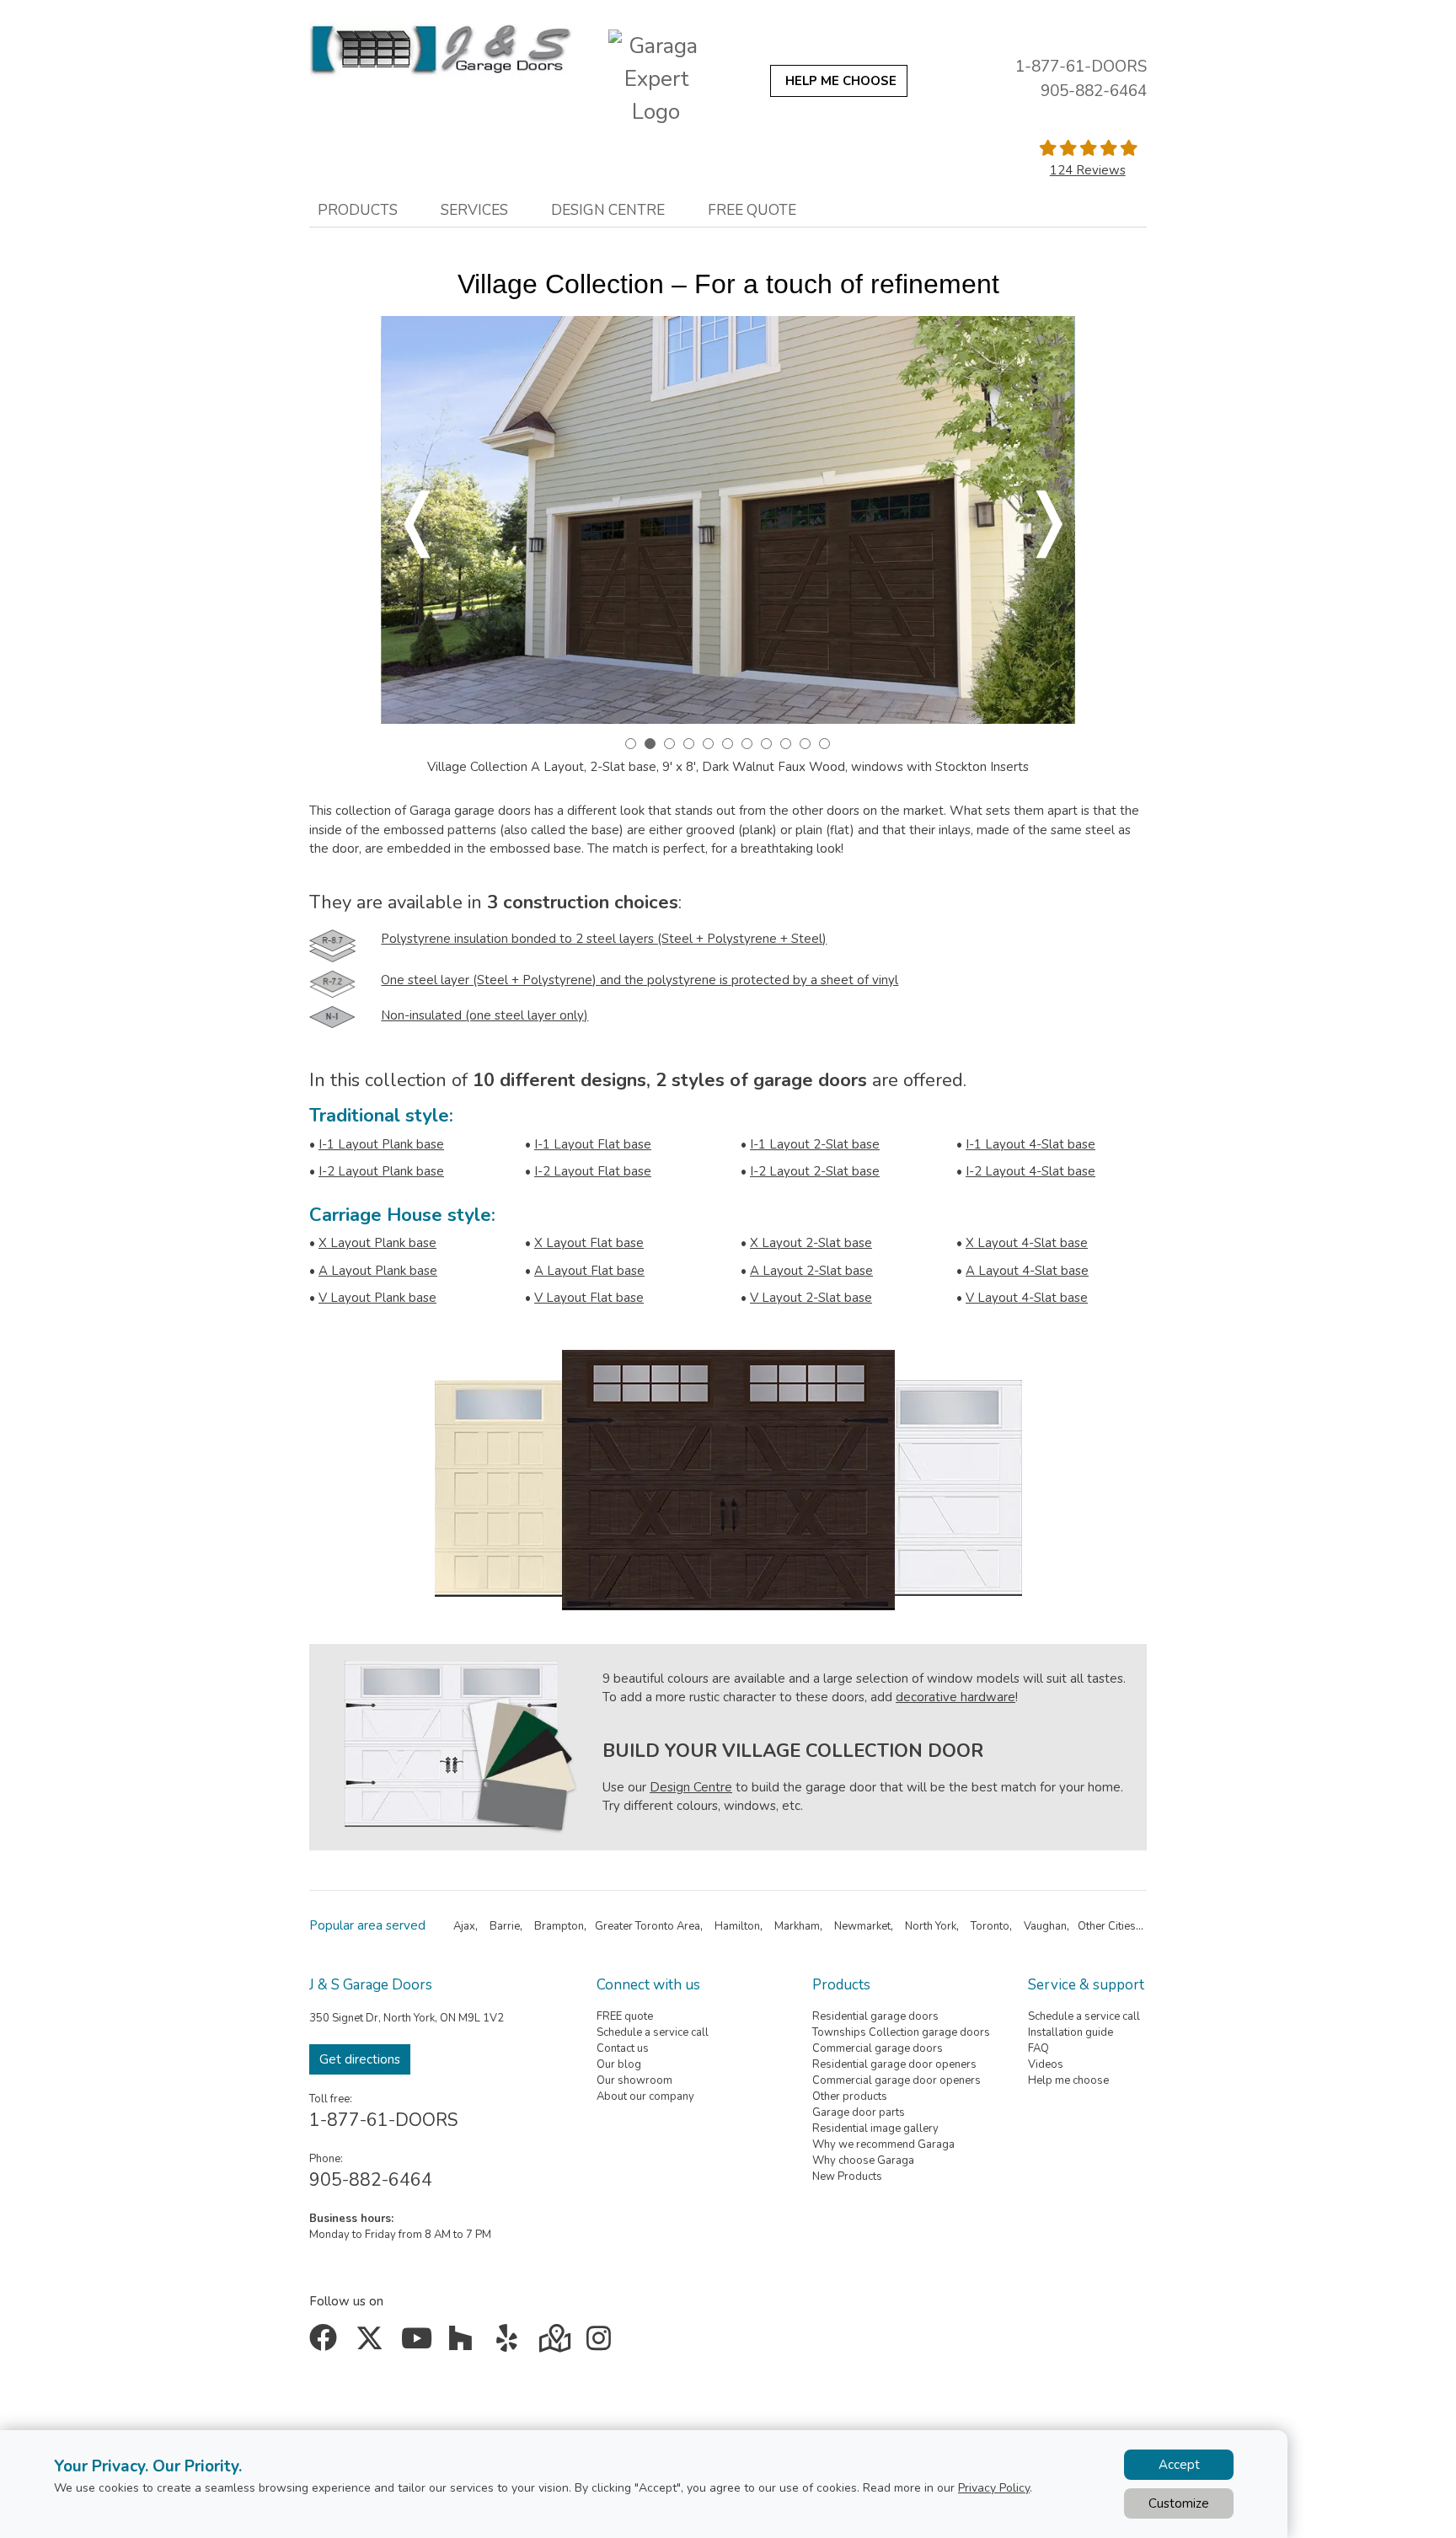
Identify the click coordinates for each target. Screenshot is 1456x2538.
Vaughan (1045, 1926)
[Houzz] (465, 2344)
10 (805, 744)
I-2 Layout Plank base (381, 1171)
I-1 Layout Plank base (381, 1144)
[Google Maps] (557, 2344)
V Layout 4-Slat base (1027, 1298)
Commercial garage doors (878, 2048)
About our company (645, 2096)
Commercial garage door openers (897, 2080)
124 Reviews (1088, 170)
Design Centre (691, 1787)
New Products (847, 2177)
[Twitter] (373, 2344)
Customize (1179, 2503)
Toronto (990, 1926)
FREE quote (625, 2016)
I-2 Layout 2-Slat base (815, 1171)
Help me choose (1068, 2080)
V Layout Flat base (589, 1298)
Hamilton (737, 1926)
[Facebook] (327, 2344)
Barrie (505, 1926)
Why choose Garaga (863, 2161)
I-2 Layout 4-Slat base (1030, 1171)
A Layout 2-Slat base (811, 1271)
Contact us (623, 2048)
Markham (797, 1926)
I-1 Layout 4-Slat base (1030, 1144)
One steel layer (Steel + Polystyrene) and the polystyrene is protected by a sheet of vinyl (640, 980)
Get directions (360, 2059)
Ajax (464, 1926)
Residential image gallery (875, 2128)
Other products (850, 2096)
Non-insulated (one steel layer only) (484, 1015)
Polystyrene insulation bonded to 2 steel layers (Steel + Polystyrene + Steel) (604, 939)
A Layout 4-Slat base (1027, 1271)
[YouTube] (418, 2344)
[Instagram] (602, 2344)
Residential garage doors (875, 2016)
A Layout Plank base (378, 1271)
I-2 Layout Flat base (593, 1171)
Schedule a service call (653, 2032)
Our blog (619, 2064)
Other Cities (1107, 1926)
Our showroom (634, 2080)
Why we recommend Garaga (883, 2144)
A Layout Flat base (589, 1271)
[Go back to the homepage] (440, 50)
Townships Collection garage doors (901, 2032)
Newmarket (862, 1926)
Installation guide (1071, 2032)
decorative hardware (955, 1697)
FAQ (1038, 2048)
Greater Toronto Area (648, 1926)
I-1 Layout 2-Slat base (815, 1144)
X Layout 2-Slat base (811, 1243)
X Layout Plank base (377, 1243)
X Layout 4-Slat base (1027, 1243)
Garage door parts (859, 2112)
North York (931, 1926)
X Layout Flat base (589, 1243)
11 (824, 744)
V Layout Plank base (377, 1298)
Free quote (752, 210)
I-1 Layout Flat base (593, 1144)
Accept (1179, 2465)
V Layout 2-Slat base (811, 1298)
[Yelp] (510, 2344)
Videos (1046, 2064)
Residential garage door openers (894, 2064)
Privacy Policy (994, 2488)
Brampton (559, 1926)
